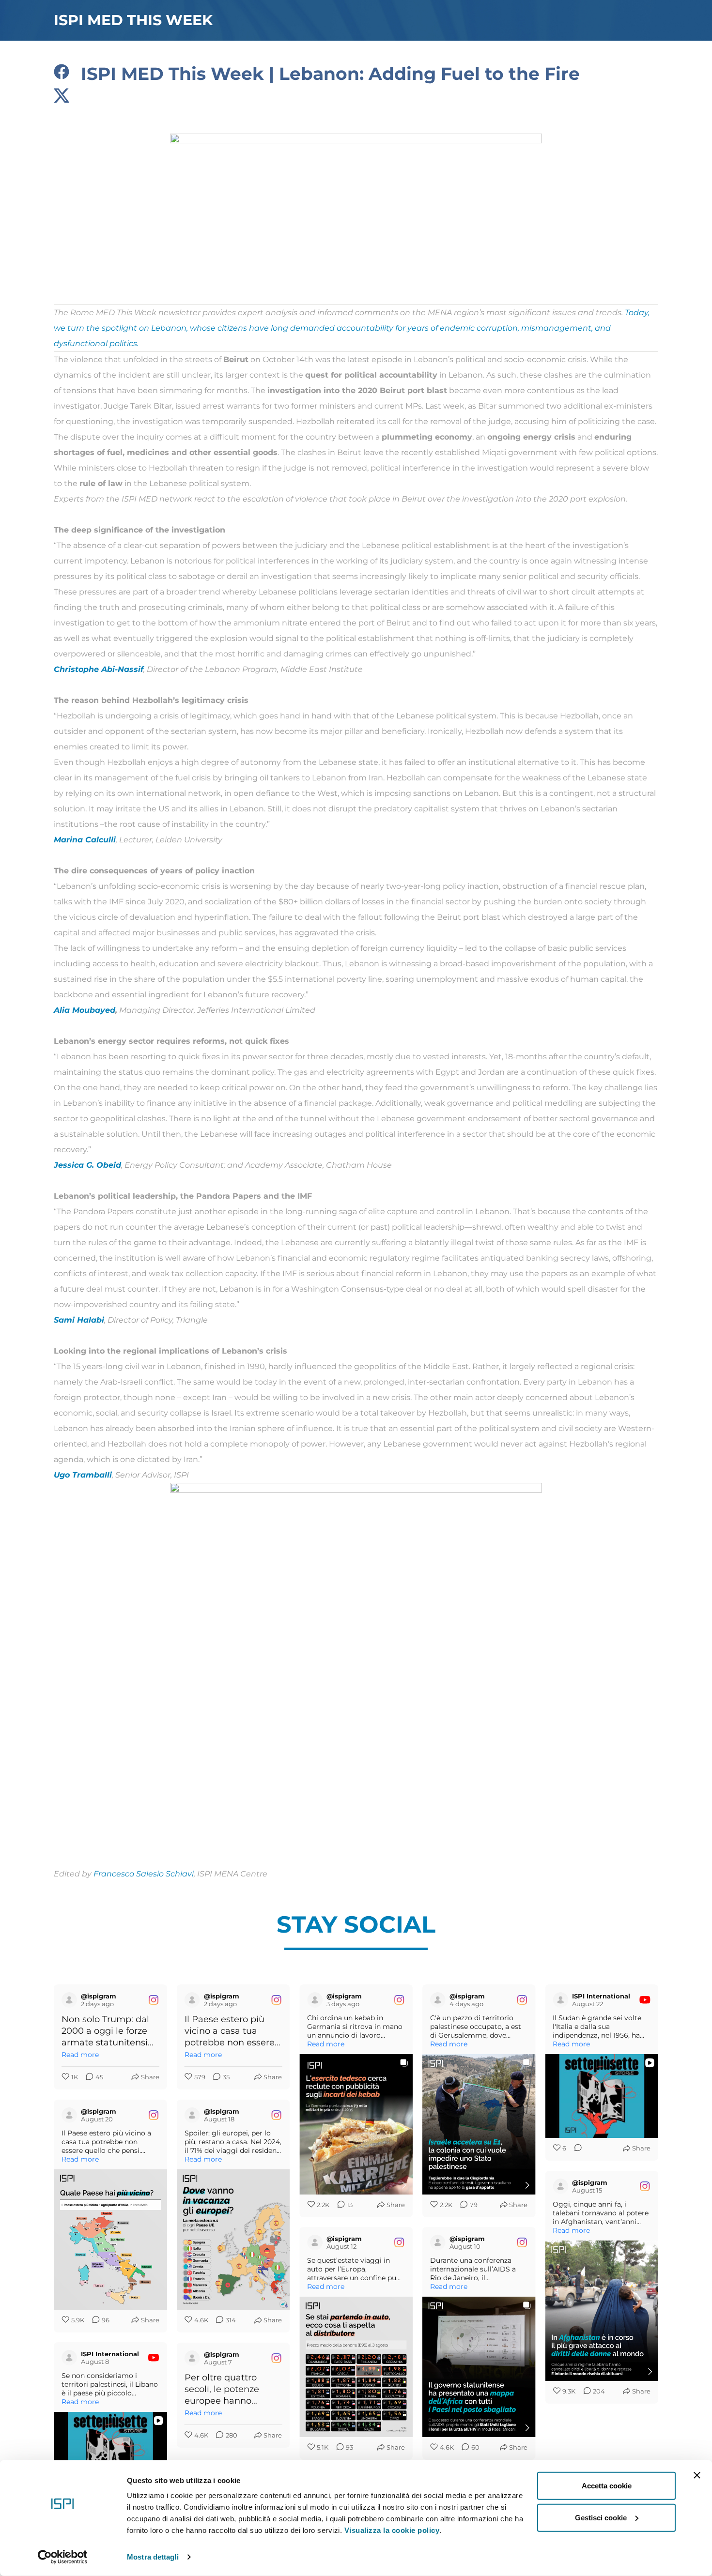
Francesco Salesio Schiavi (144, 1874)
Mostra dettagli (153, 2557)
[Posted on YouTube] (645, 2000)
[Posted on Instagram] (154, 2000)
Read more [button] (80, 2055)
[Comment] (575, 2149)
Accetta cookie (607, 2486)
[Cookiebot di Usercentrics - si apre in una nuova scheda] (63, 2557)
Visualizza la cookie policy (392, 2530)
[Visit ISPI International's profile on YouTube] (560, 2000)
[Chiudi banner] (697, 2475)
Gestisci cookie (601, 2517)
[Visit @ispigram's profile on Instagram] (69, 2000)
